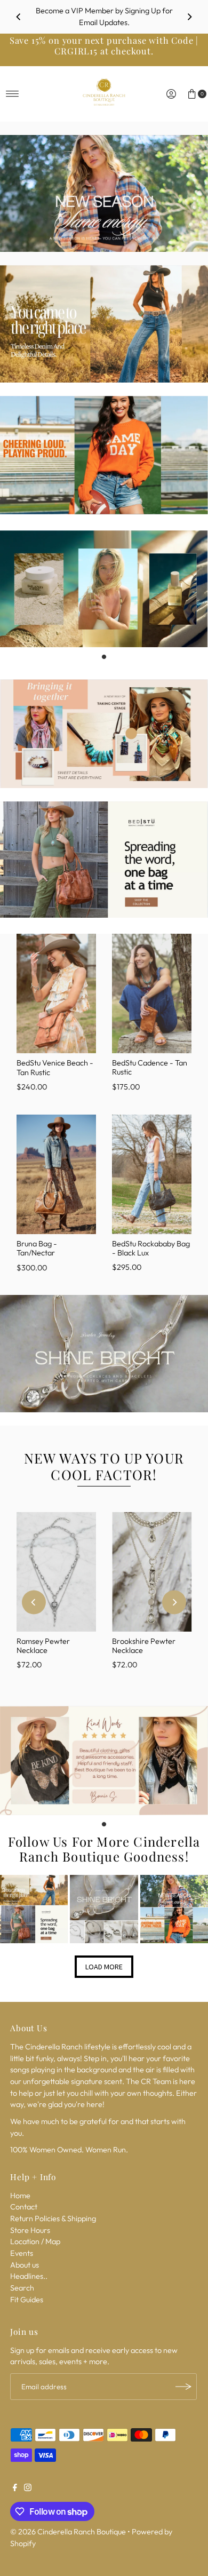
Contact (24, 2207)
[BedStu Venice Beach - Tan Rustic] (56, 993)
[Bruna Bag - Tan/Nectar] (56, 1174)
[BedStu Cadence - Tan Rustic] (152, 993)
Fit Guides (27, 2300)
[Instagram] (28, 2488)
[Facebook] (15, 2488)
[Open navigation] (13, 94)
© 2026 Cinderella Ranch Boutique (68, 2532)
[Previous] (19, 17)
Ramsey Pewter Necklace (43, 1646)
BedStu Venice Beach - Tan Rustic (55, 1067)
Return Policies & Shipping (53, 2219)
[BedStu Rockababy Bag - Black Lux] (152, 1174)
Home (20, 2196)
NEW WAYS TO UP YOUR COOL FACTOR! (104, 1466)
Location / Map (35, 2241)
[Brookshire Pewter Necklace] (152, 1572)
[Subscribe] (183, 2387)
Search (22, 2288)
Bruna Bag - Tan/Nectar (37, 1248)
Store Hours (30, 2230)
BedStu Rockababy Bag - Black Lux (151, 1248)
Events (22, 2253)
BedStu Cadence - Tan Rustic (150, 1067)
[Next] (189, 17)
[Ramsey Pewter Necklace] (56, 1572)
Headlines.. (29, 2276)
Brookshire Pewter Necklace (144, 1646)
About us (25, 2265)
